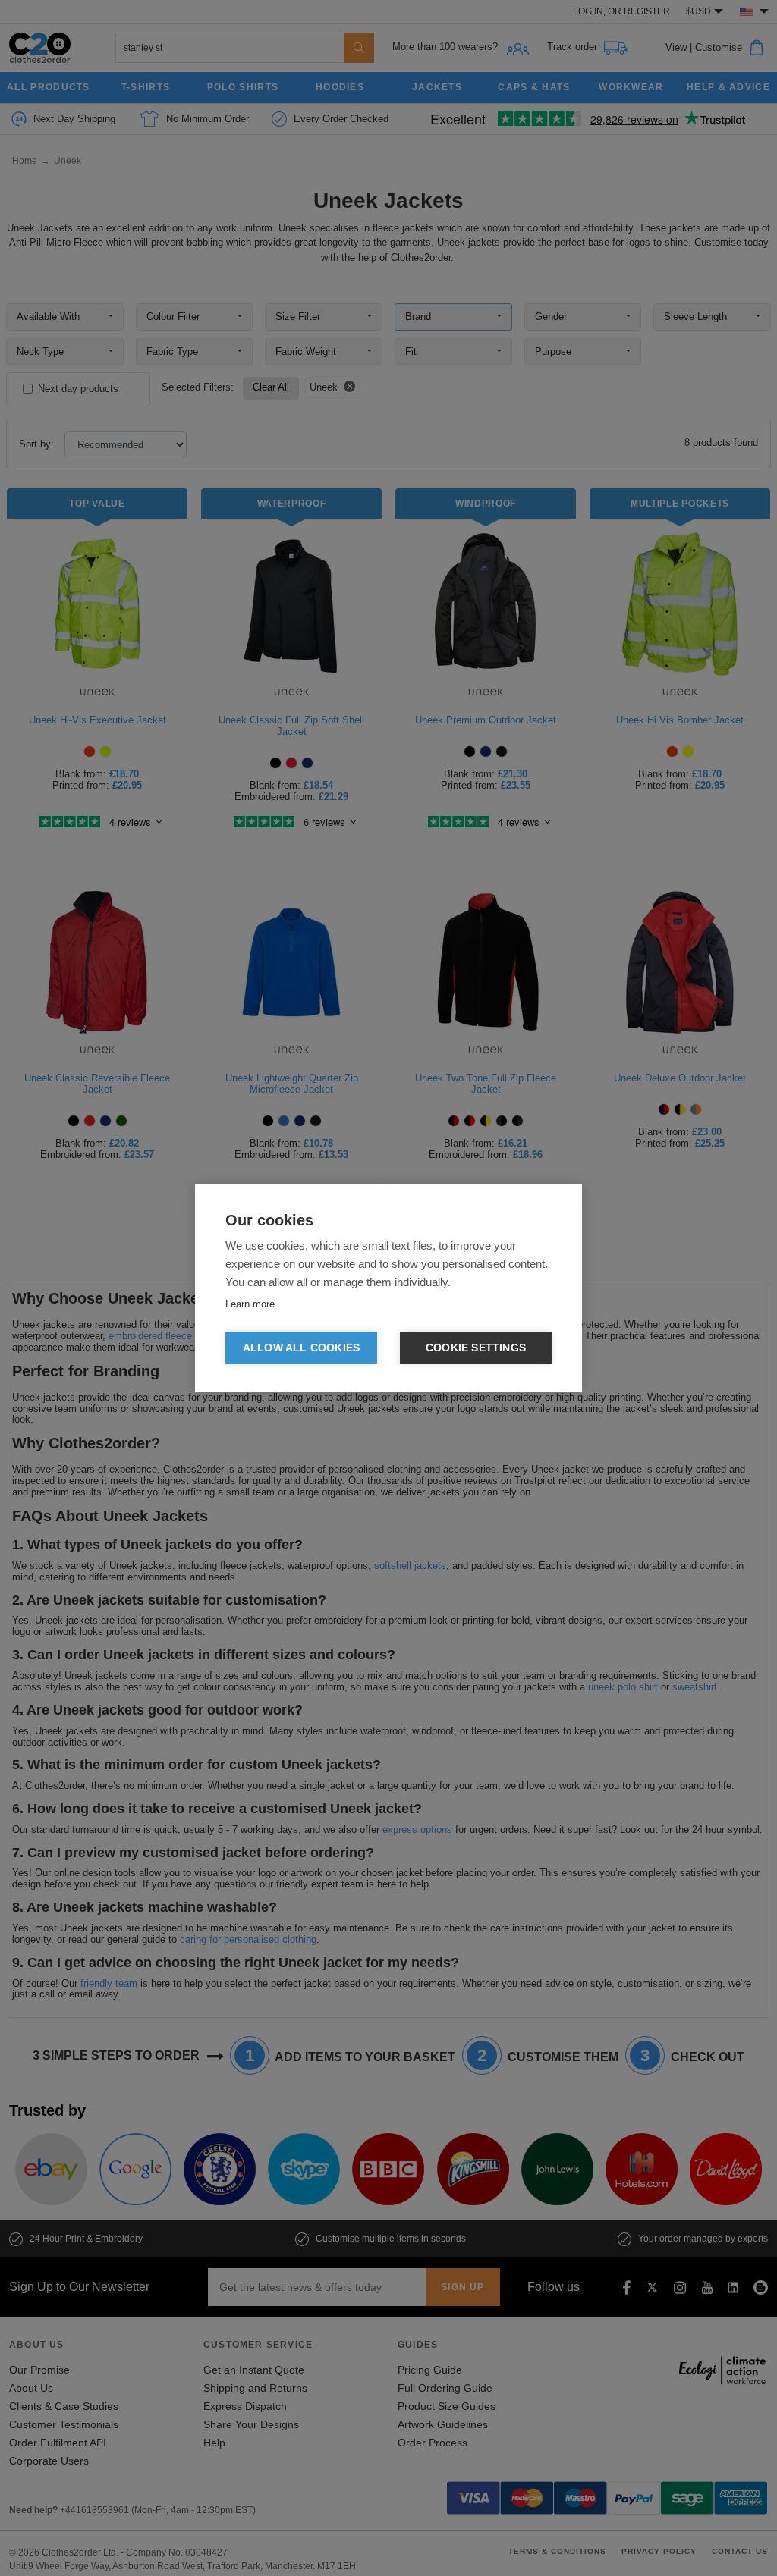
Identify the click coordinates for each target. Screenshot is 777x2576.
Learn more (250, 1304)
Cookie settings (476, 1348)
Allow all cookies (301, 1348)
